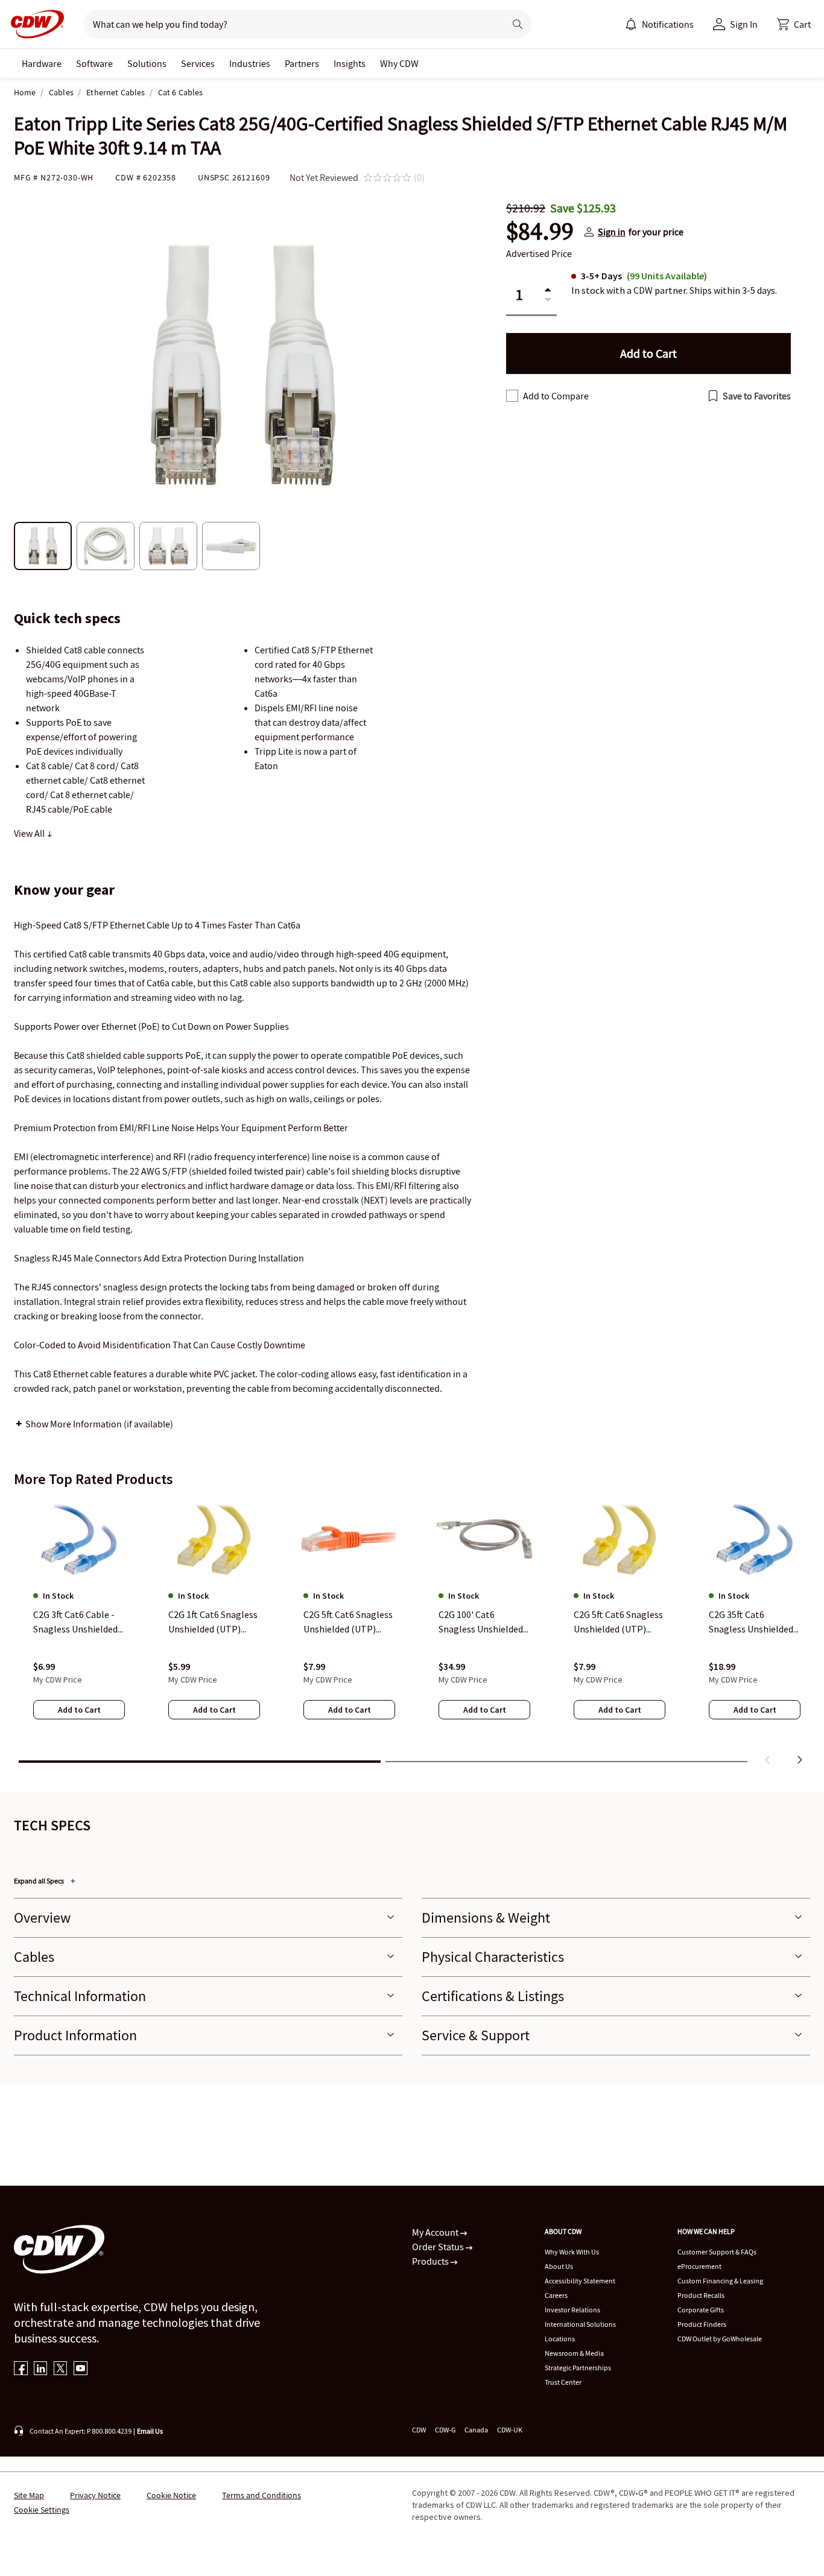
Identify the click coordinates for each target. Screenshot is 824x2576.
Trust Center (563, 2382)
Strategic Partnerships (578, 2368)
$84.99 (540, 232)
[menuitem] (631, 24)
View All (30, 833)
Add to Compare (556, 396)
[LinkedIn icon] (41, 2369)
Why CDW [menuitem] (399, 63)
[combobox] (289, 24)
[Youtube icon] (81, 2369)
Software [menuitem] (94, 63)
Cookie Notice (171, 2495)
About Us (559, 2266)
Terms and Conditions (261, 2495)
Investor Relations (572, 2310)
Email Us (150, 2431)
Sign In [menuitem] (744, 24)
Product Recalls (701, 2295)
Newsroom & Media (574, 2353)
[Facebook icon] (21, 2369)
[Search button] (518, 24)
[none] (42, 63)
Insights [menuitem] (350, 63)
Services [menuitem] (198, 63)
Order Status (439, 2247)
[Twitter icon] (61, 2369)
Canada (476, 2430)
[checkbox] (512, 396)
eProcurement (699, 2266)
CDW (419, 2430)
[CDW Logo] (34, 24)
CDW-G (445, 2430)
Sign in (612, 232)
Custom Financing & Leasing (720, 2281)
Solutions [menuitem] (147, 63)
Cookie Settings (42, 2510)
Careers (556, 2295)
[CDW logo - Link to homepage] (34, 24)
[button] (794, 24)
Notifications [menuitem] (668, 24)
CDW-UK (510, 2430)
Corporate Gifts (701, 2310)
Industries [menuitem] (250, 63)
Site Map (29, 2495)
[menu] (659, 24)
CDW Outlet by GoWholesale (720, 2339)
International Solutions (580, 2324)
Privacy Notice (95, 2495)
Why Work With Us (572, 2252)
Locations (560, 2339)
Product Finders (702, 2324)
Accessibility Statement (580, 2281)
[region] (412, 1634)
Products (431, 2261)
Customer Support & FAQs (717, 2252)
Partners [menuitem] (302, 63)
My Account (436, 2232)
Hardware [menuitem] (42, 63)
